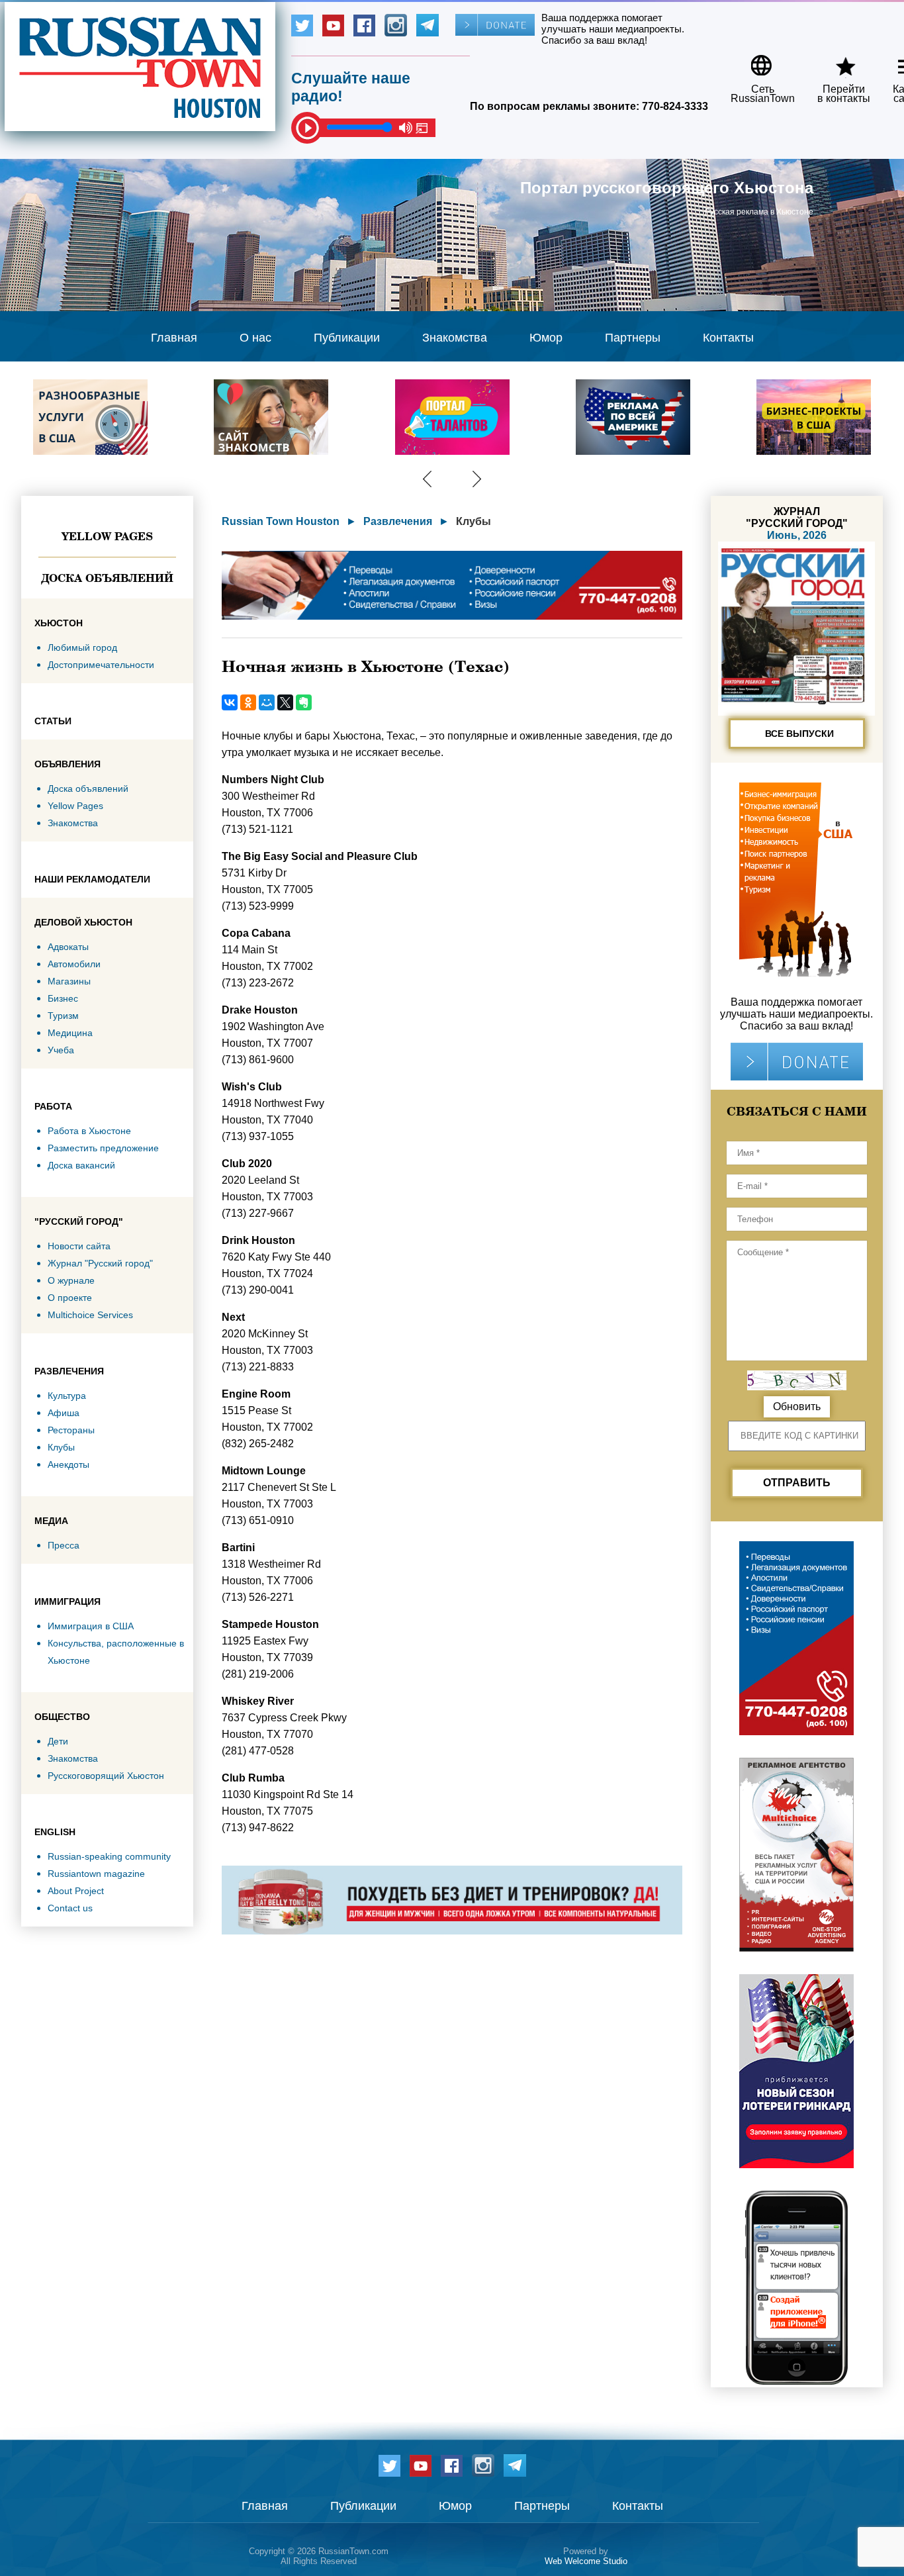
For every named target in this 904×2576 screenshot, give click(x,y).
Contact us (70, 1908)
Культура (67, 1396)
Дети (58, 1741)
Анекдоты (68, 1464)
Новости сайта (79, 1246)
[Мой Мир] (267, 702)
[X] (285, 702)
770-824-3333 (675, 106)
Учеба (61, 1050)
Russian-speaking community (109, 1856)
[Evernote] (304, 702)
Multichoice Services (90, 1315)
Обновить (797, 1407)
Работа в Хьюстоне (89, 1131)
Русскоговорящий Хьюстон (106, 1776)
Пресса (64, 1545)
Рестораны (71, 1430)
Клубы (61, 1447)
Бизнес (63, 998)
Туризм (63, 1016)
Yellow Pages (107, 536)
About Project (76, 1891)
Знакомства (455, 338)
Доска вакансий (81, 1165)
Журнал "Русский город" (100, 1263)
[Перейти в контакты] (835, 61)
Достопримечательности (101, 665)
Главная (174, 338)
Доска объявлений (107, 578)
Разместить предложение (103, 1148)
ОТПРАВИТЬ (797, 1483)
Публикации (347, 338)
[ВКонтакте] (230, 702)
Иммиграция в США (91, 1626)
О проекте (70, 1298)
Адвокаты (68, 947)
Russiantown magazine (96, 1874)
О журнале (71, 1280)
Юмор (546, 338)
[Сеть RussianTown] (754, 61)
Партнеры (633, 338)
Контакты (728, 338)
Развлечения (398, 521)
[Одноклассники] (248, 702)
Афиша (64, 1413)
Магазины (69, 981)
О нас (255, 338)
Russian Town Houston (281, 521)
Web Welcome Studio (586, 2561)
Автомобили (74, 964)
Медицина (70, 1033)
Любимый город (82, 647)
